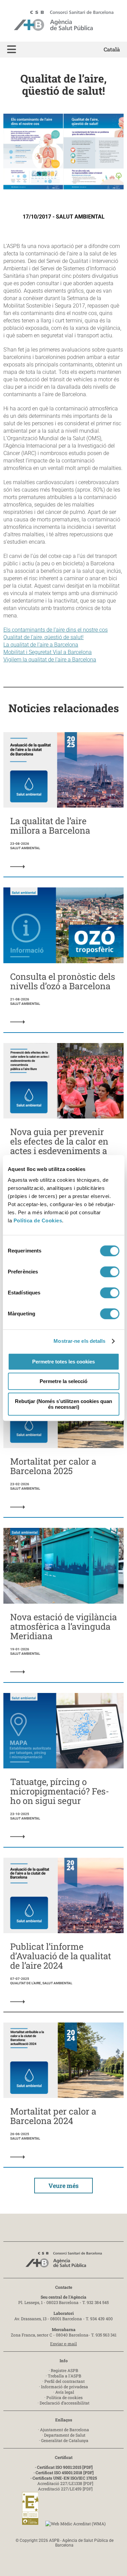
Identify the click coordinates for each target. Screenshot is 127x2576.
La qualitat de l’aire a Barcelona (41, 645)
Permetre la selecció (63, 1381)
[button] (12, 50)
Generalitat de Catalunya (65, 2440)
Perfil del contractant (65, 2381)
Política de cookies (65, 2397)
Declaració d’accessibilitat (65, 2403)
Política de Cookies (38, 1221)
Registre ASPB (65, 2370)
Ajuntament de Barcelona (65, 2430)
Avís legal (65, 2392)
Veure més (63, 2186)
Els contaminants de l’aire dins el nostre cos (56, 630)
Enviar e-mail (63, 2344)
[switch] (110, 1272)
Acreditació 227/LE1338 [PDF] (65, 2483)
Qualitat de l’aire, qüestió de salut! (44, 637)
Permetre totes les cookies (63, 1362)
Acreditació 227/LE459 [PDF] (65, 2489)
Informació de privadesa (65, 2387)
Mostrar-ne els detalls (79, 1341)
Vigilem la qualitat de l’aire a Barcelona (50, 660)
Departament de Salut (65, 2435)
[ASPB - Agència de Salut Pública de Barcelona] (64, 2262)
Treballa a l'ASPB (65, 2376)
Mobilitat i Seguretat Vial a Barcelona (48, 652)
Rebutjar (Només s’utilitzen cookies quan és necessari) (63, 1404)
